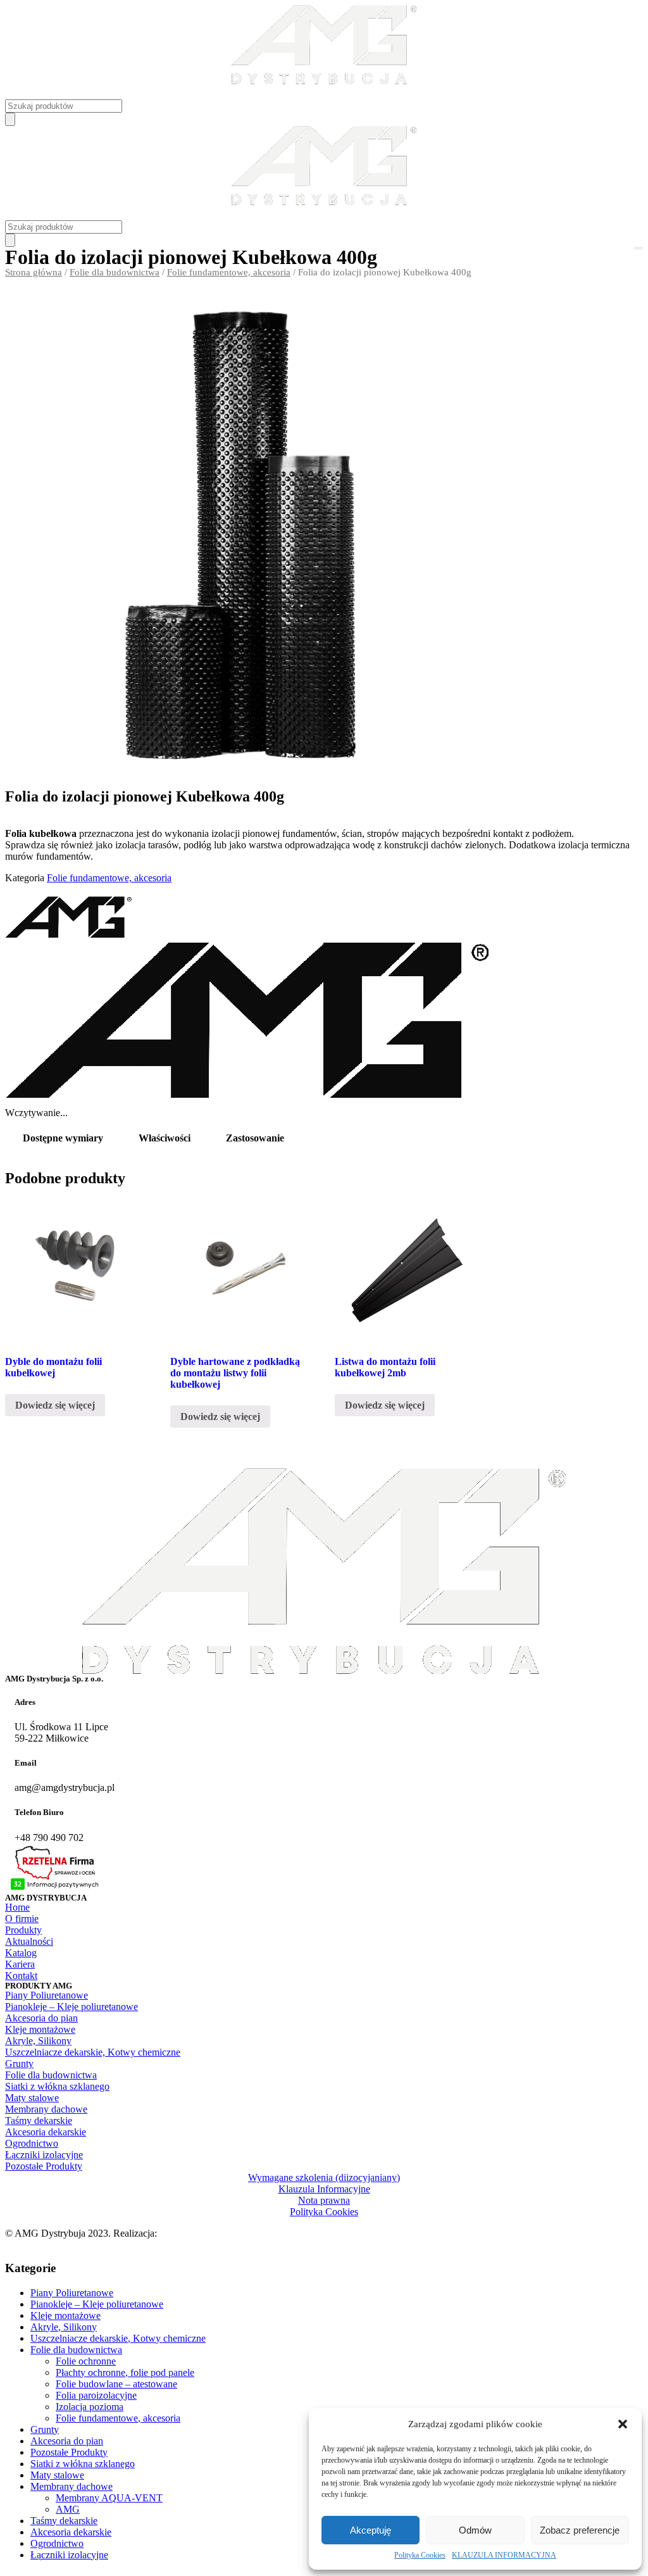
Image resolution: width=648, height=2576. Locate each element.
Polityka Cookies (420, 2555)
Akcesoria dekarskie (71, 2532)
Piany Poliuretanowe (72, 2293)
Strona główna (34, 272)
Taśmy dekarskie (64, 2521)
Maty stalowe (57, 2475)
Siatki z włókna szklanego (83, 2464)
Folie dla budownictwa (115, 272)
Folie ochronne (86, 2361)
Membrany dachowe (72, 2486)
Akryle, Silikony (64, 2327)
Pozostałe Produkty (69, 2452)
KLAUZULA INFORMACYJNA (504, 2555)
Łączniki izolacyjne (69, 2555)
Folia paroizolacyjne (96, 2395)
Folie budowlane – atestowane (116, 2384)
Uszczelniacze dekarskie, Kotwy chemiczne (118, 2338)
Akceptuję (371, 2530)
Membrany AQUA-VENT (109, 2498)
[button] (623, 2424)
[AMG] (68, 936)
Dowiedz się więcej (55, 1405)
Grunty (45, 2429)
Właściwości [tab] (165, 1138)
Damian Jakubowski (200, 2233)
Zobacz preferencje (580, 2530)
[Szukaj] (10, 119)
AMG (68, 2509)
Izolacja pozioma (90, 2407)
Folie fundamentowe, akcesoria (229, 272)
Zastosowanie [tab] (255, 1138)
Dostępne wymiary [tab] (63, 1138)
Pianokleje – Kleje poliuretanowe (97, 2304)
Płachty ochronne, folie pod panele (125, 2372)
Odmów (475, 2530)
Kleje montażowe (65, 2315)
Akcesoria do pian (67, 2441)
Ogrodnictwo (57, 2543)
